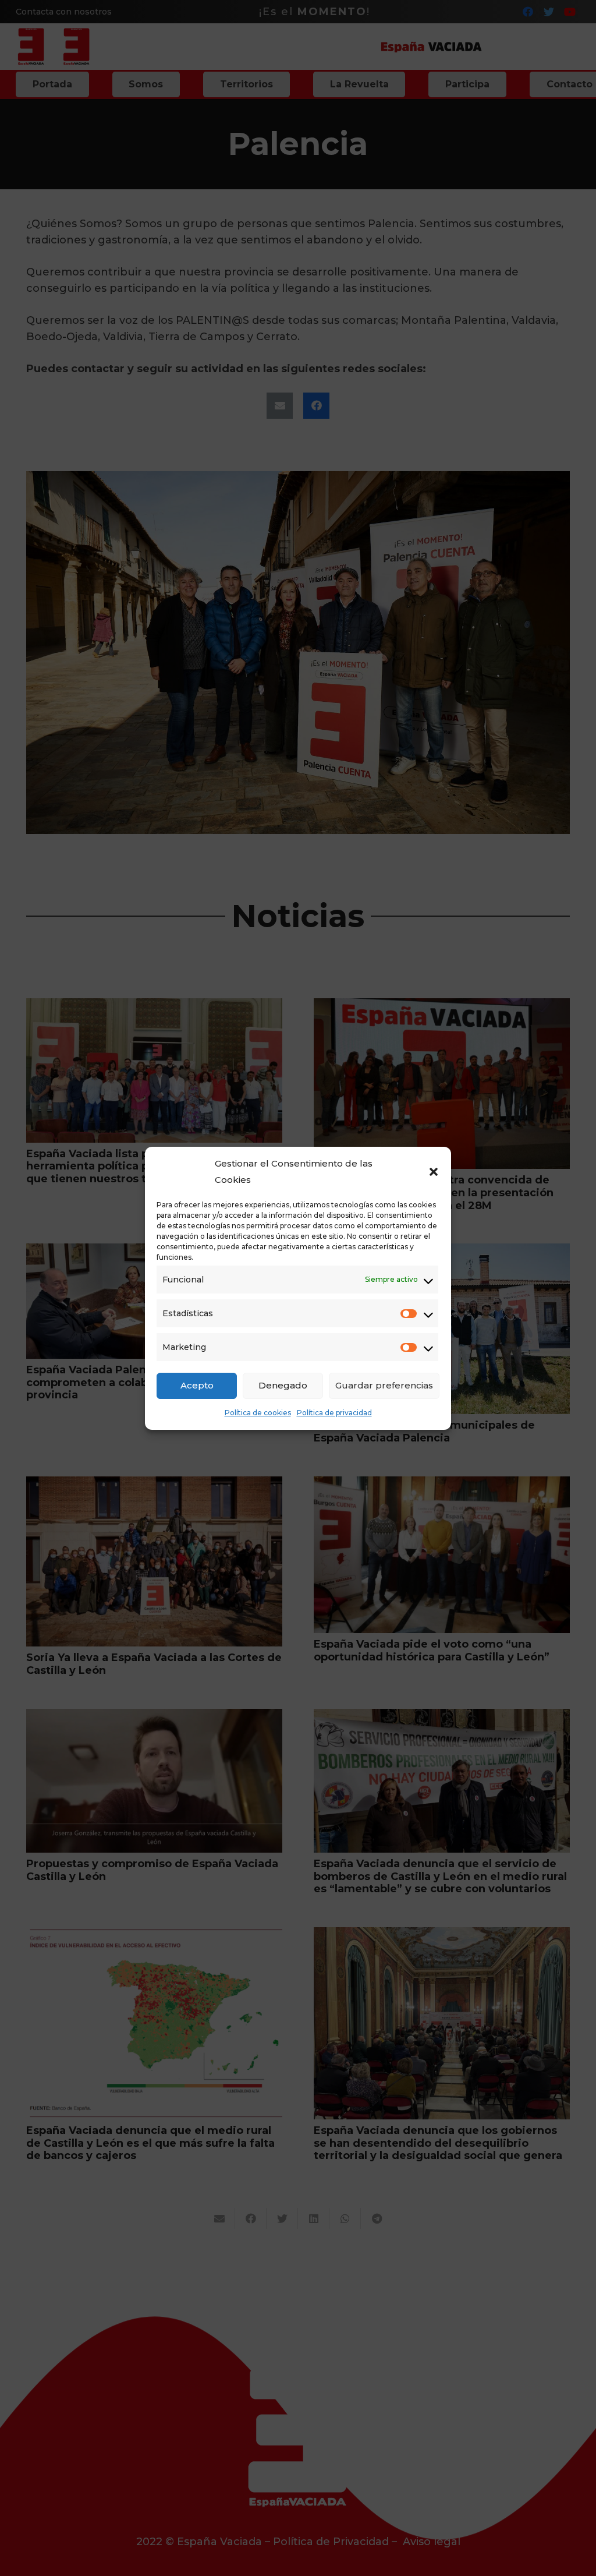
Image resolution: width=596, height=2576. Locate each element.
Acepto (197, 1385)
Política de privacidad (334, 1413)
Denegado (283, 1385)
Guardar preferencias (384, 1385)
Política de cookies (258, 1413)
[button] (434, 1172)
